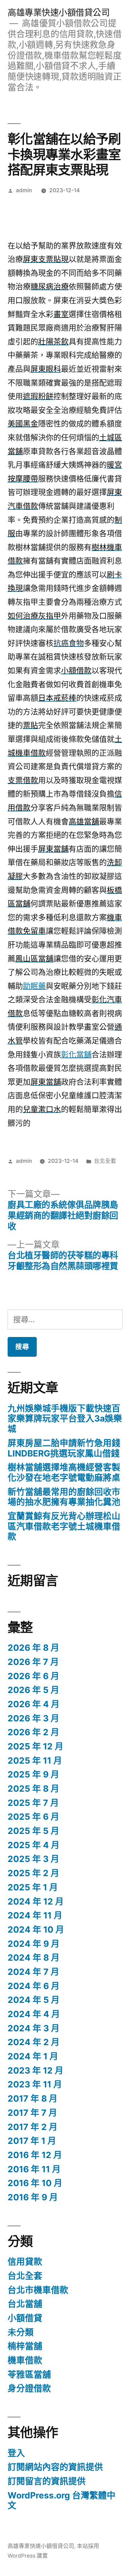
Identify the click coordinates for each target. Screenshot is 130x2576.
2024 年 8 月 (34, 1958)
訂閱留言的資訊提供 (47, 2481)
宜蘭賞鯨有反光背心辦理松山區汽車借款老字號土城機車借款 (64, 1526)
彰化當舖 (76, 1054)
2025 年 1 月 (33, 1887)
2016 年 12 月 (35, 2155)
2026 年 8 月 (33, 1648)
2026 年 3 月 (33, 1718)
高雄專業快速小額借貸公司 (59, 12)
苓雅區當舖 (29, 2374)
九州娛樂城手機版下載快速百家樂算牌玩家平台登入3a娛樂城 (65, 1419)
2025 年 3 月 (33, 1859)
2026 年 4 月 (34, 1704)
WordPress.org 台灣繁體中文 (62, 2501)
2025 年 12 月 (36, 1746)
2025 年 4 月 (34, 1845)
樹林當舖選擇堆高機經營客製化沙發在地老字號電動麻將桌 (64, 1472)
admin (24, 190)
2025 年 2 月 (33, 1873)
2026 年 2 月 (33, 1732)
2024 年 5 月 (34, 2000)
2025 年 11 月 (35, 1761)
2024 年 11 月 (35, 1915)
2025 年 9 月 (33, 1774)
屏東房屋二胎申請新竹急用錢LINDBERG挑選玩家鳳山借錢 (64, 1448)
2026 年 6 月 (33, 1676)
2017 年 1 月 (32, 2141)
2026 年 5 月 (33, 1690)
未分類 (21, 2332)
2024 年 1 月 (33, 2056)
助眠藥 (34, 986)
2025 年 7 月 (33, 1803)
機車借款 (25, 2360)
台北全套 (105, 1161)
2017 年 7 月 (32, 2113)
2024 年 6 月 (34, 1986)
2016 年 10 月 (35, 2183)
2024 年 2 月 (34, 2042)
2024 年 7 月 (33, 1972)
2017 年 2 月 (33, 2127)
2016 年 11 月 (34, 2169)
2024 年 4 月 (34, 2014)
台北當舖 (25, 2304)
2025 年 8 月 (33, 1789)
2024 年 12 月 (36, 1901)
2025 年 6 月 (33, 1817)
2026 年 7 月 (33, 1662)
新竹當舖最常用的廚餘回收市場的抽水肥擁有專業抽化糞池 (64, 1497)
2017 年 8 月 (33, 2098)
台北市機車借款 (38, 2290)
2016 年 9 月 (33, 2197)
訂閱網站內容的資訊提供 (55, 2467)
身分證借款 (29, 2388)
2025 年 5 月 (33, 1831)
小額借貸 (25, 2318)
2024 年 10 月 (36, 1929)
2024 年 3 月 (34, 2028)
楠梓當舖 (25, 2346)
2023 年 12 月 (36, 2070)
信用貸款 (25, 2262)
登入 (16, 2453)
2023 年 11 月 (35, 2084)
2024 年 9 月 (34, 1944)
